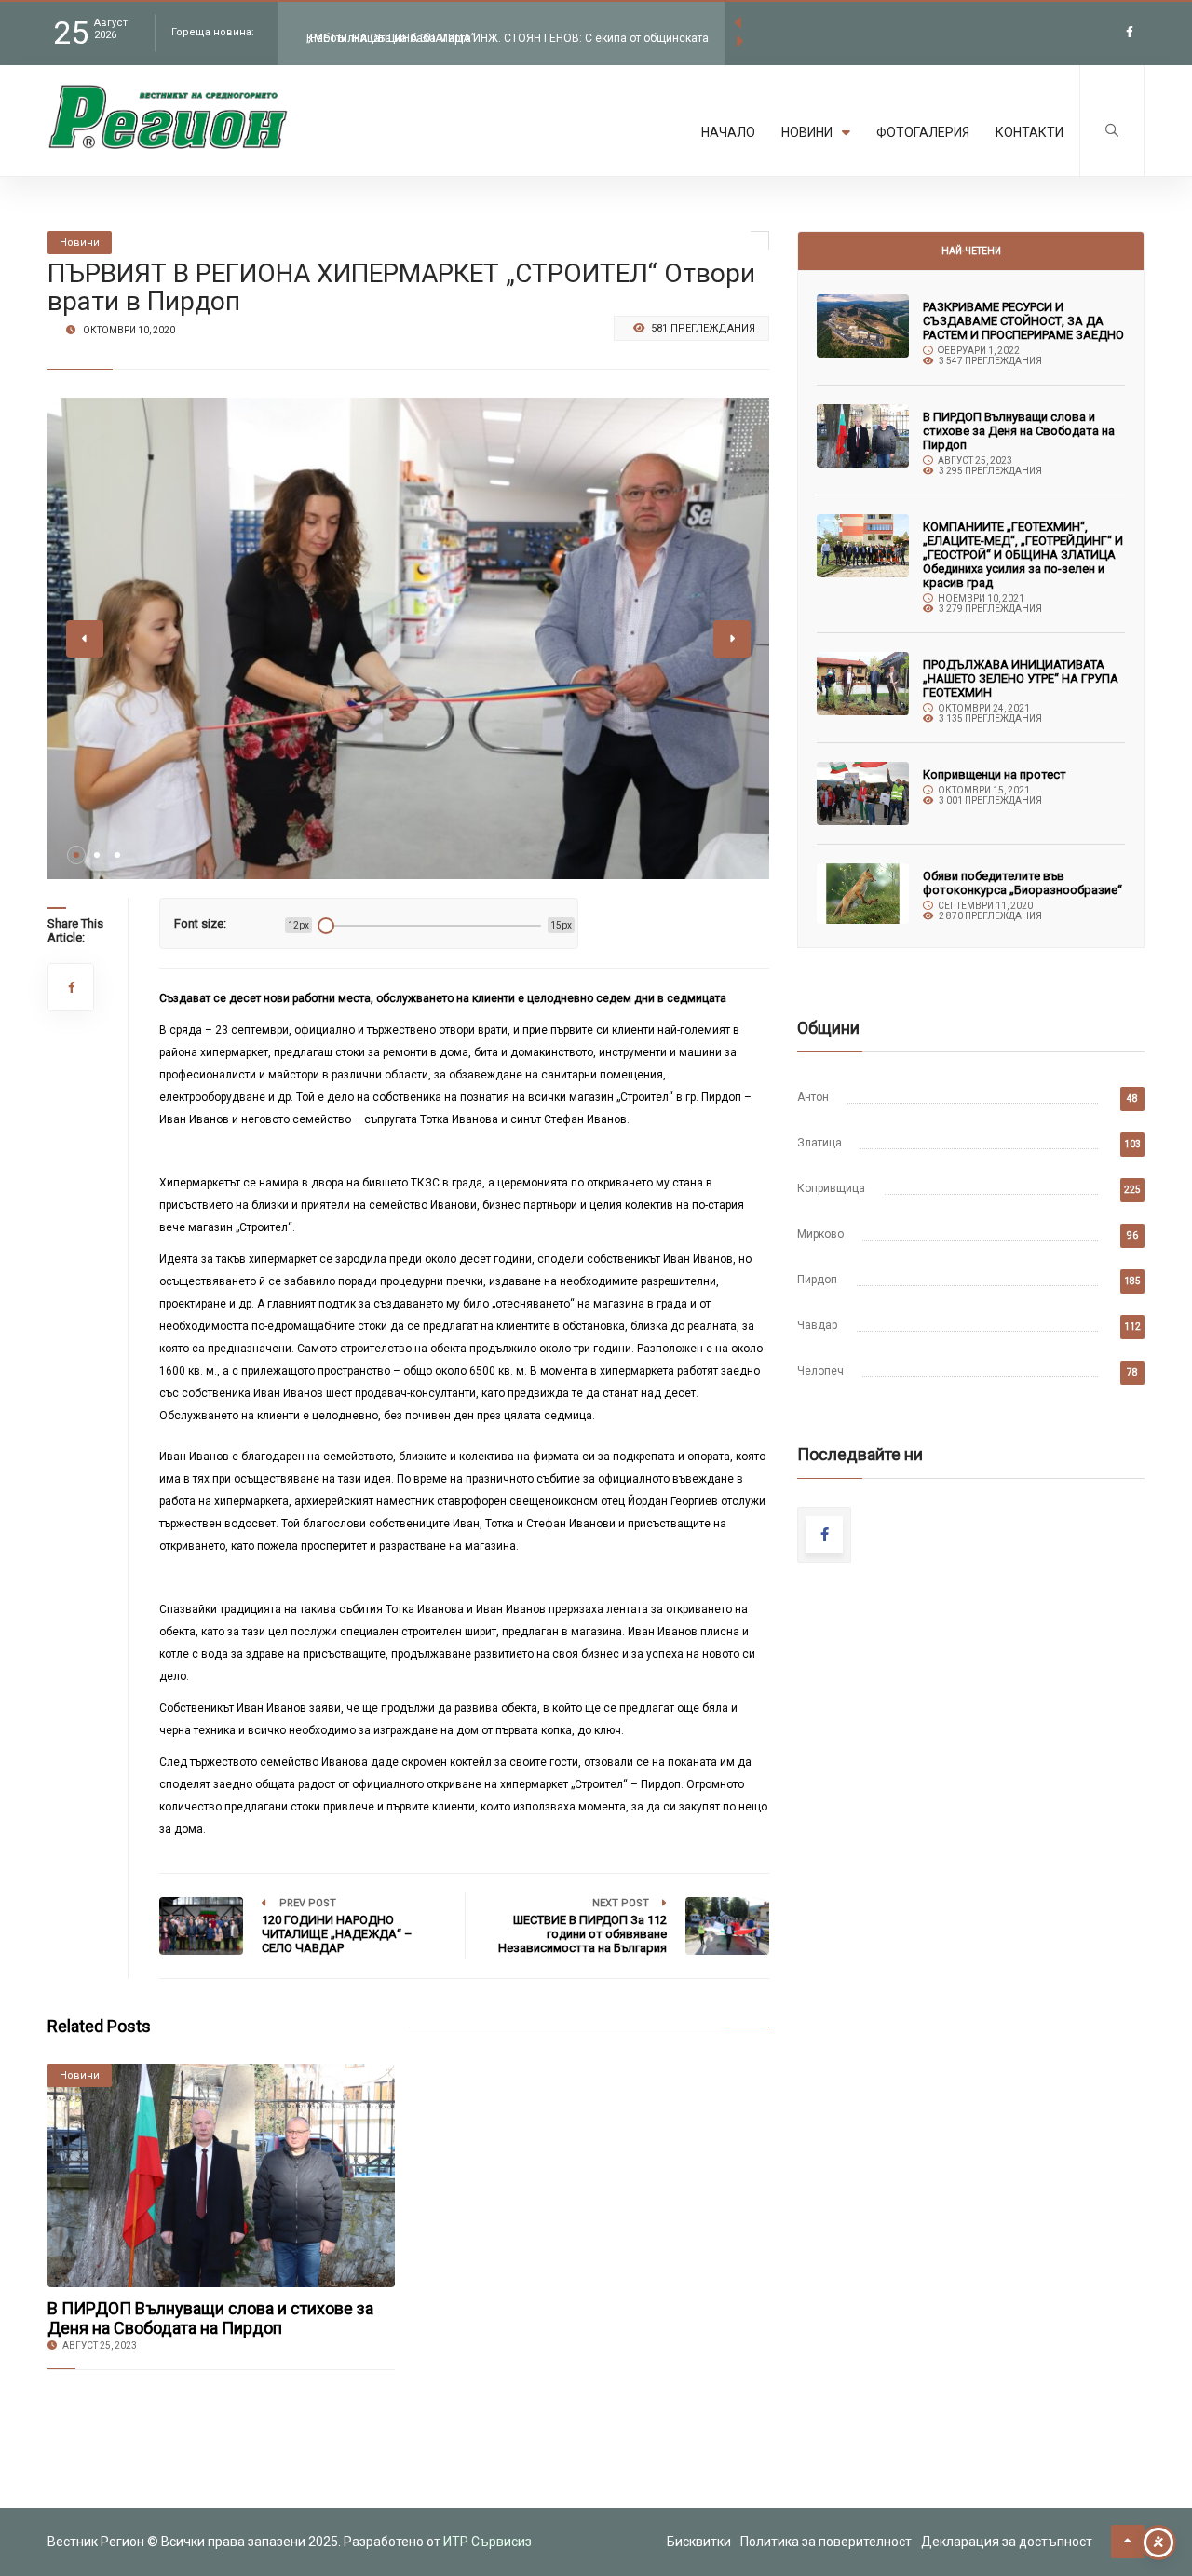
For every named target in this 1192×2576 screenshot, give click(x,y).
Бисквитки (699, 2542)
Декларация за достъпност (1007, 2542)
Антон (813, 1097)
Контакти (1029, 132)
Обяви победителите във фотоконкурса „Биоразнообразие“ (1023, 883)
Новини (807, 132)
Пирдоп (817, 1280)
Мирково (820, 1234)
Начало (728, 132)
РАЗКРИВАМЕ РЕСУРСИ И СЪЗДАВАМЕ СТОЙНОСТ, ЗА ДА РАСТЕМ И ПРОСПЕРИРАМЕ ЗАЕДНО (1023, 321)
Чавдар (817, 1325)
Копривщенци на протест (995, 774)
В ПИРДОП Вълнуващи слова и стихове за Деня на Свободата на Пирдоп (210, 2318)
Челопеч (820, 1371)
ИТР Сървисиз (488, 2542)
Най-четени (971, 251)
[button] (76, 855)
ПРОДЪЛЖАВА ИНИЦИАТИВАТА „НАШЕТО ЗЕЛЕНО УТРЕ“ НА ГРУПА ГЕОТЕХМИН (1021, 678)
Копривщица (831, 1188)
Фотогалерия (923, 132)
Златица (819, 1143)
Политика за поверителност (826, 2542)
